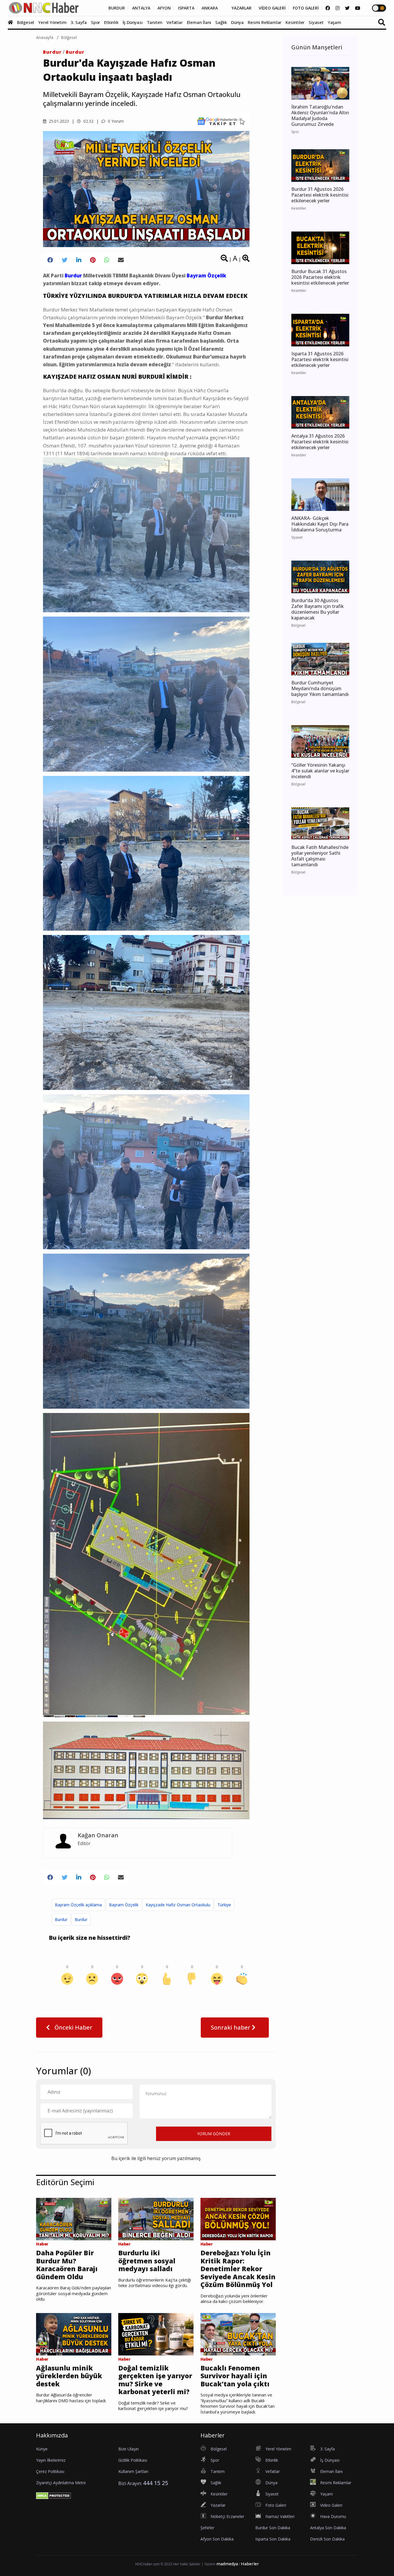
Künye (42, 2449)
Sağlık (221, 22)
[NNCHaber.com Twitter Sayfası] (347, 8)
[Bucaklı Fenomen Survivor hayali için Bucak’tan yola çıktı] (238, 2334)
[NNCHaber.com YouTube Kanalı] (358, 8)
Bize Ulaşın (128, 2449)
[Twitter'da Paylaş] (65, 260)
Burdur (52, 52)
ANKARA (210, 8)
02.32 (88, 121)
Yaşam (334, 22)
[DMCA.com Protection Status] (54, 2495)
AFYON (164, 8)
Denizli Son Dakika (327, 2539)
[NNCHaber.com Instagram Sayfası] (337, 8)
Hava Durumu (333, 2516)
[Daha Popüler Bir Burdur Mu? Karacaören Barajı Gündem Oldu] (74, 2219)
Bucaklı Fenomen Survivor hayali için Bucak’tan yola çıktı (235, 2376)
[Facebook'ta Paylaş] (50, 260)
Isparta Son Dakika (273, 2539)
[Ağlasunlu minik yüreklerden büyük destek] (74, 2334)
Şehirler (207, 2528)
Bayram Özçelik (124, 1905)
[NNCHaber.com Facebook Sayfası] (328, 8)
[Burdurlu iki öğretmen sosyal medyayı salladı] (156, 2219)
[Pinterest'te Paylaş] (93, 260)
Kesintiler (295, 22)
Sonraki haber (231, 2027)
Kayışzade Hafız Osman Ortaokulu (178, 1905)
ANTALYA (141, 8)
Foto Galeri (276, 2505)
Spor (95, 22)
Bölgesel (26, 22)
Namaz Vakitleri (280, 2516)
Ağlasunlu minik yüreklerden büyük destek (69, 2376)
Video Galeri (331, 2505)
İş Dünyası (133, 22)
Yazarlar (218, 2505)
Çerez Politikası (50, 2471)
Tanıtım (155, 22)
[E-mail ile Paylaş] (121, 260)
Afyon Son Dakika (217, 2539)
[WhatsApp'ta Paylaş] (107, 260)
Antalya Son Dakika (328, 2528)
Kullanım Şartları (133, 2471)
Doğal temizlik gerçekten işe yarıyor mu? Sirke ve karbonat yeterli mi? (155, 2380)
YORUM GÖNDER (214, 2134)
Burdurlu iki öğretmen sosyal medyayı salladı (147, 2261)
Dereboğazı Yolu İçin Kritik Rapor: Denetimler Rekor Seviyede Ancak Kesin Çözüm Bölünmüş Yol (238, 2269)
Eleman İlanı (199, 22)
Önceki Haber (73, 2027)
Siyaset (316, 22)
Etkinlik (111, 22)
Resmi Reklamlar (265, 22)
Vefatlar (175, 22)
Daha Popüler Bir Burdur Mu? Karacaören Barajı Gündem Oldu (67, 2265)
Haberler (250, 2564)
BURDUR (117, 8)
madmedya (227, 2564)
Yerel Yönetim (52, 22)
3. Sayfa (79, 22)
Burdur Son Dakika (273, 2528)
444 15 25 (156, 2483)
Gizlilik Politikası (133, 2460)
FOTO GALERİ (306, 8)
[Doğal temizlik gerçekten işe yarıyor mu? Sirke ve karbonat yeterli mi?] (156, 2334)
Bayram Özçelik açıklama (78, 1905)
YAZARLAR (242, 8)
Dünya (237, 22)
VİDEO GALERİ (272, 8)
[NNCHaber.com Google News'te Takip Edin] (221, 121)
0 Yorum (115, 121)
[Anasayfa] (12, 22)
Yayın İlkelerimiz (51, 2460)
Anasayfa (45, 37)
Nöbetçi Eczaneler (227, 2516)
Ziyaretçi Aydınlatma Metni (61, 2483)
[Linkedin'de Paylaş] (79, 260)
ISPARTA (186, 8)
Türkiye (224, 1905)
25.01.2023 (58, 121)
